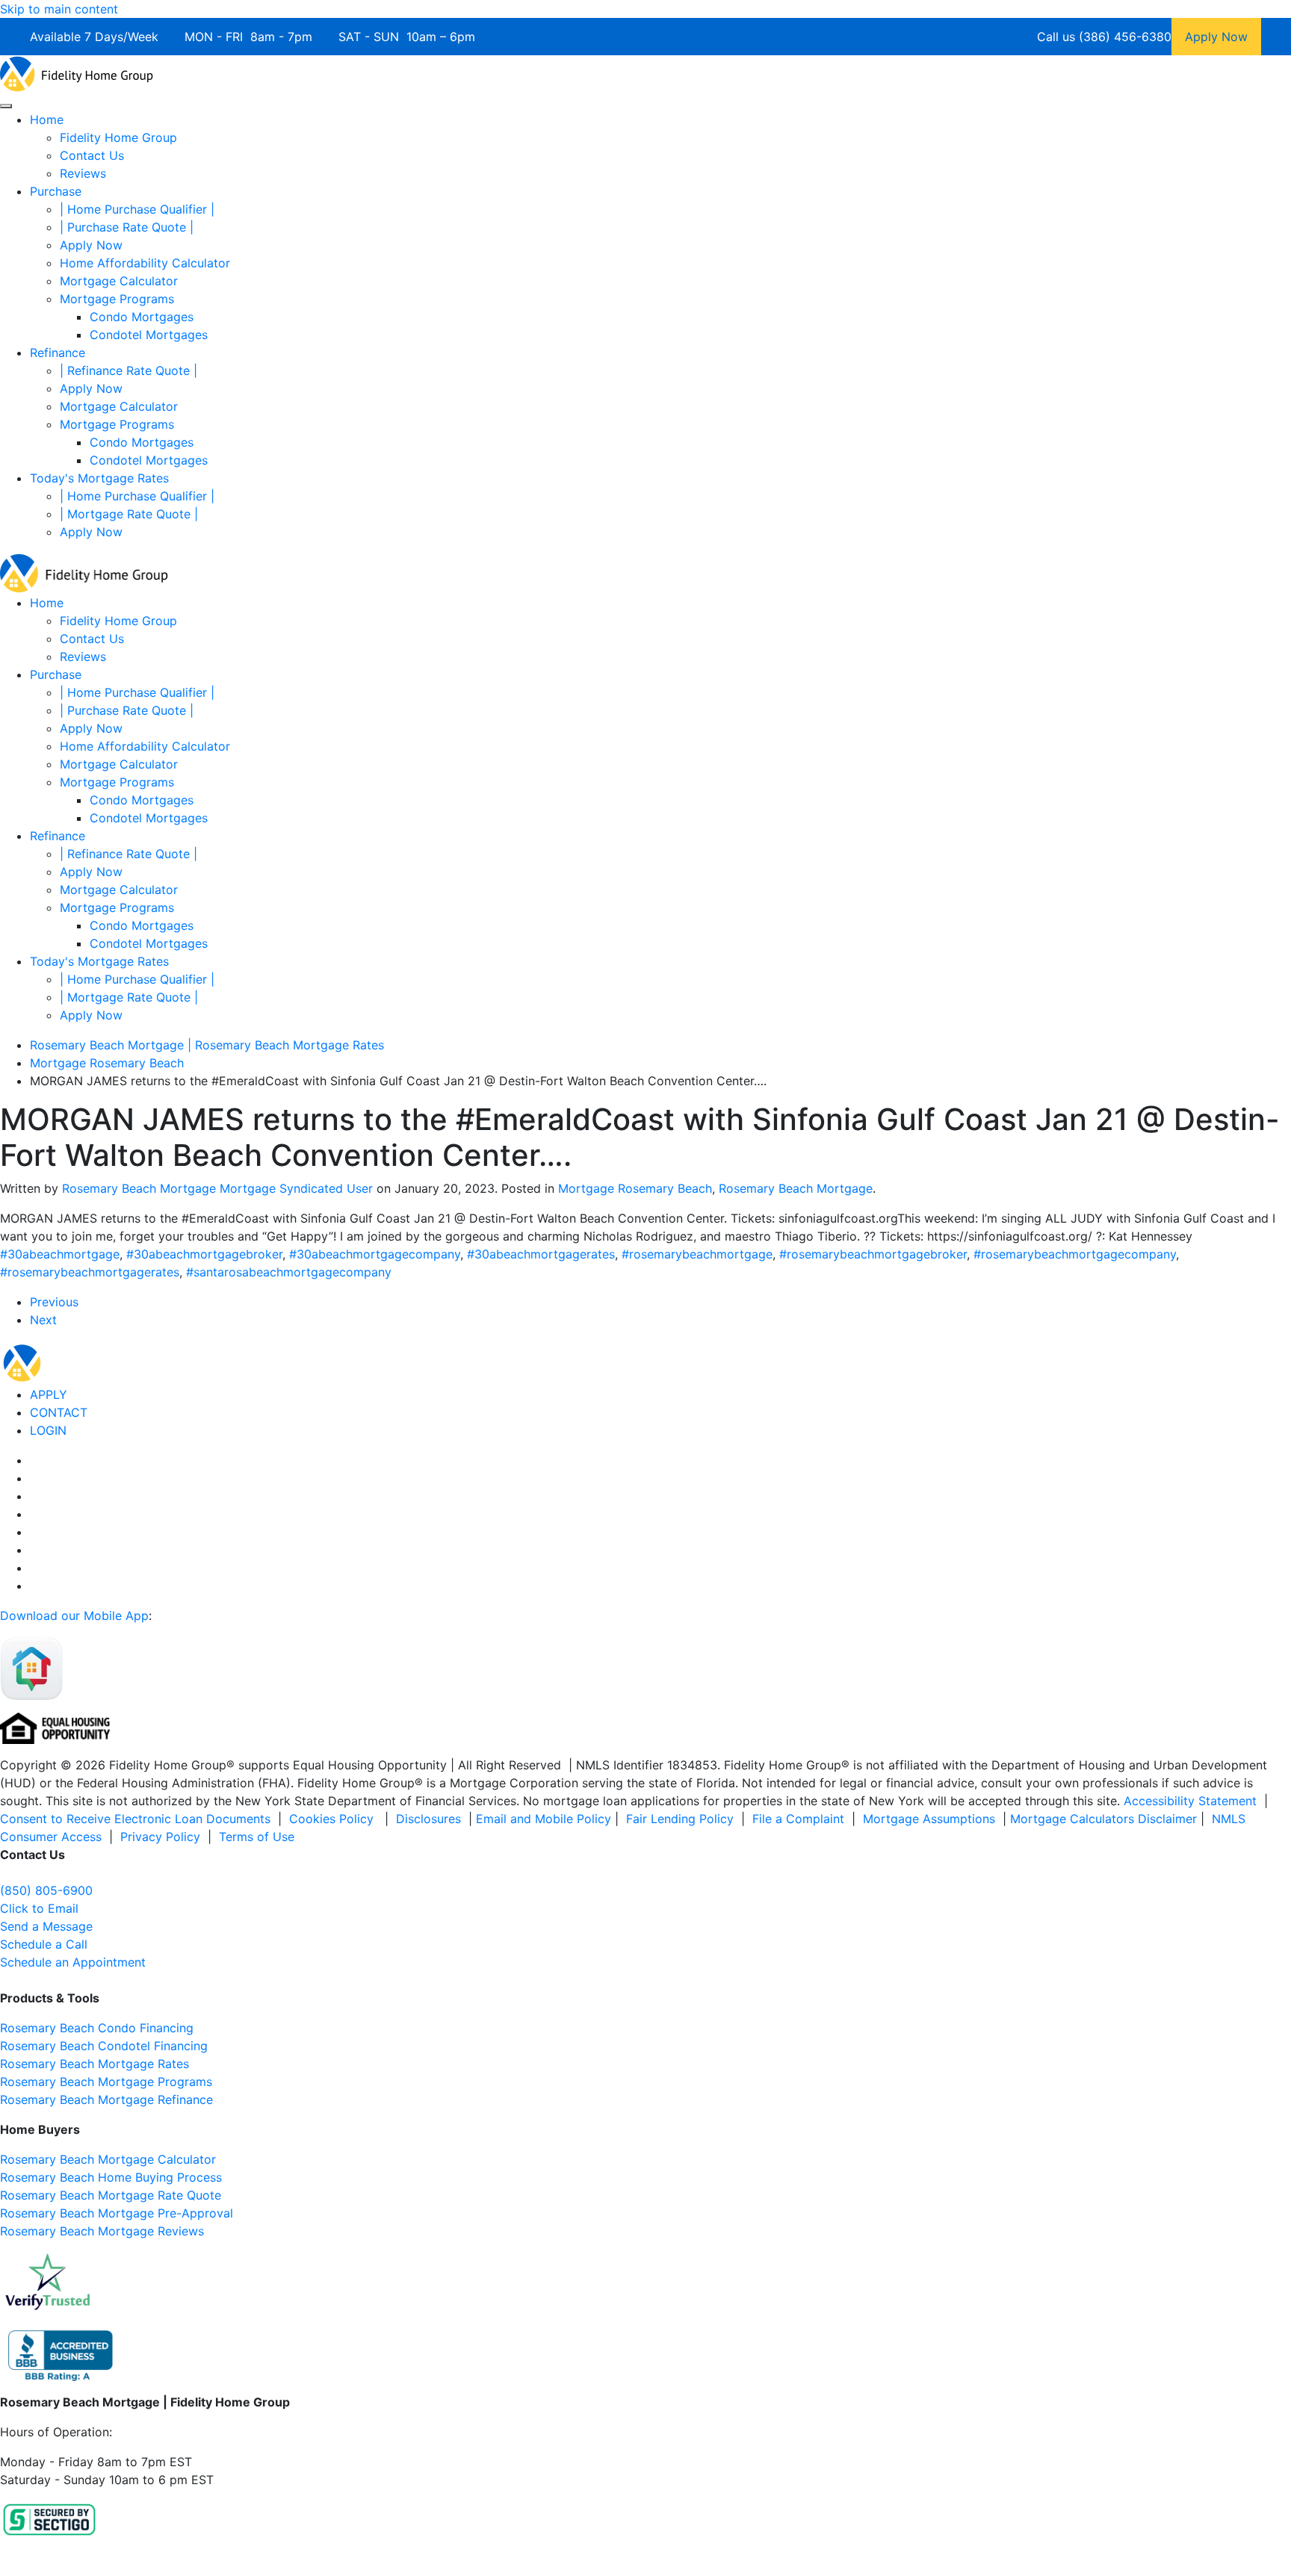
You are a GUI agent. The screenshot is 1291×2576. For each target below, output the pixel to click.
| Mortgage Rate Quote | (129, 514)
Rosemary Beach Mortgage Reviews (102, 2231)
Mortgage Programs (117, 299)
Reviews (83, 173)
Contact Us (92, 155)
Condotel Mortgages (149, 335)
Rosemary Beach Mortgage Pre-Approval (117, 2213)
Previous (54, 1302)
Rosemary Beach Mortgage (796, 1188)
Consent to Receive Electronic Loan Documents (135, 1819)
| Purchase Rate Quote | (127, 227)
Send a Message (46, 1926)
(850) (46, 1890)
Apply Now (91, 245)
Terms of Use (258, 1837)
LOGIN (48, 1430)
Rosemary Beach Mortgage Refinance (106, 2099)
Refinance (58, 353)
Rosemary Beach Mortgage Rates (95, 2064)
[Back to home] (77, 72)
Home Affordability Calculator (145, 263)
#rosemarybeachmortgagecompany (1075, 1254)
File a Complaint (800, 1819)
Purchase (56, 191)
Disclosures (428, 1819)
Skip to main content (59, 9)
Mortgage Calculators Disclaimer (1103, 1819)
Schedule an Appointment (73, 1962)
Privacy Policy (160, 1837)
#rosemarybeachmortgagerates (90, 1272)
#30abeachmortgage (60, 1254)
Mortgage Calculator (119, 281)
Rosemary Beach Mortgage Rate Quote (111, 2195)
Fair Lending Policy (680, 1819)
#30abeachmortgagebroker (204, 1254)
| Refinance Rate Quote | (129, 370)
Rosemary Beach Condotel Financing (104, 2046)
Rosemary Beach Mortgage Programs (106, 2082)
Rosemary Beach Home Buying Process (111, 2177)
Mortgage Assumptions (929, 1819)
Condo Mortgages (142, 317)
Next (43, 1320)
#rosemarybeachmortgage (697, 1254)
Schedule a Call (44, 1944)
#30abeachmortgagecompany (375, 1254)
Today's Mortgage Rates (99, 478)
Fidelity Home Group (118, 137)
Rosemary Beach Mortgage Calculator (108, 2159)
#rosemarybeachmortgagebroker (873, 1254)
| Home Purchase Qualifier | (137, 209)
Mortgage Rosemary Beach (635, 1188)
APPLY (49, 1394)
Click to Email (39, 1908)
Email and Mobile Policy (544, 1819)
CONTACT (59, 1412)
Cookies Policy (333, 1819)
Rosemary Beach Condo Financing (97, 2028)
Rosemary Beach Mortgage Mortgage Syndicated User (217, 1188)
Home (47, 120)
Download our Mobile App (74, 1616)
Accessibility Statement (1190, 1801)
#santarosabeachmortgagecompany (289, 1272)
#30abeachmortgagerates (541, 1254)
